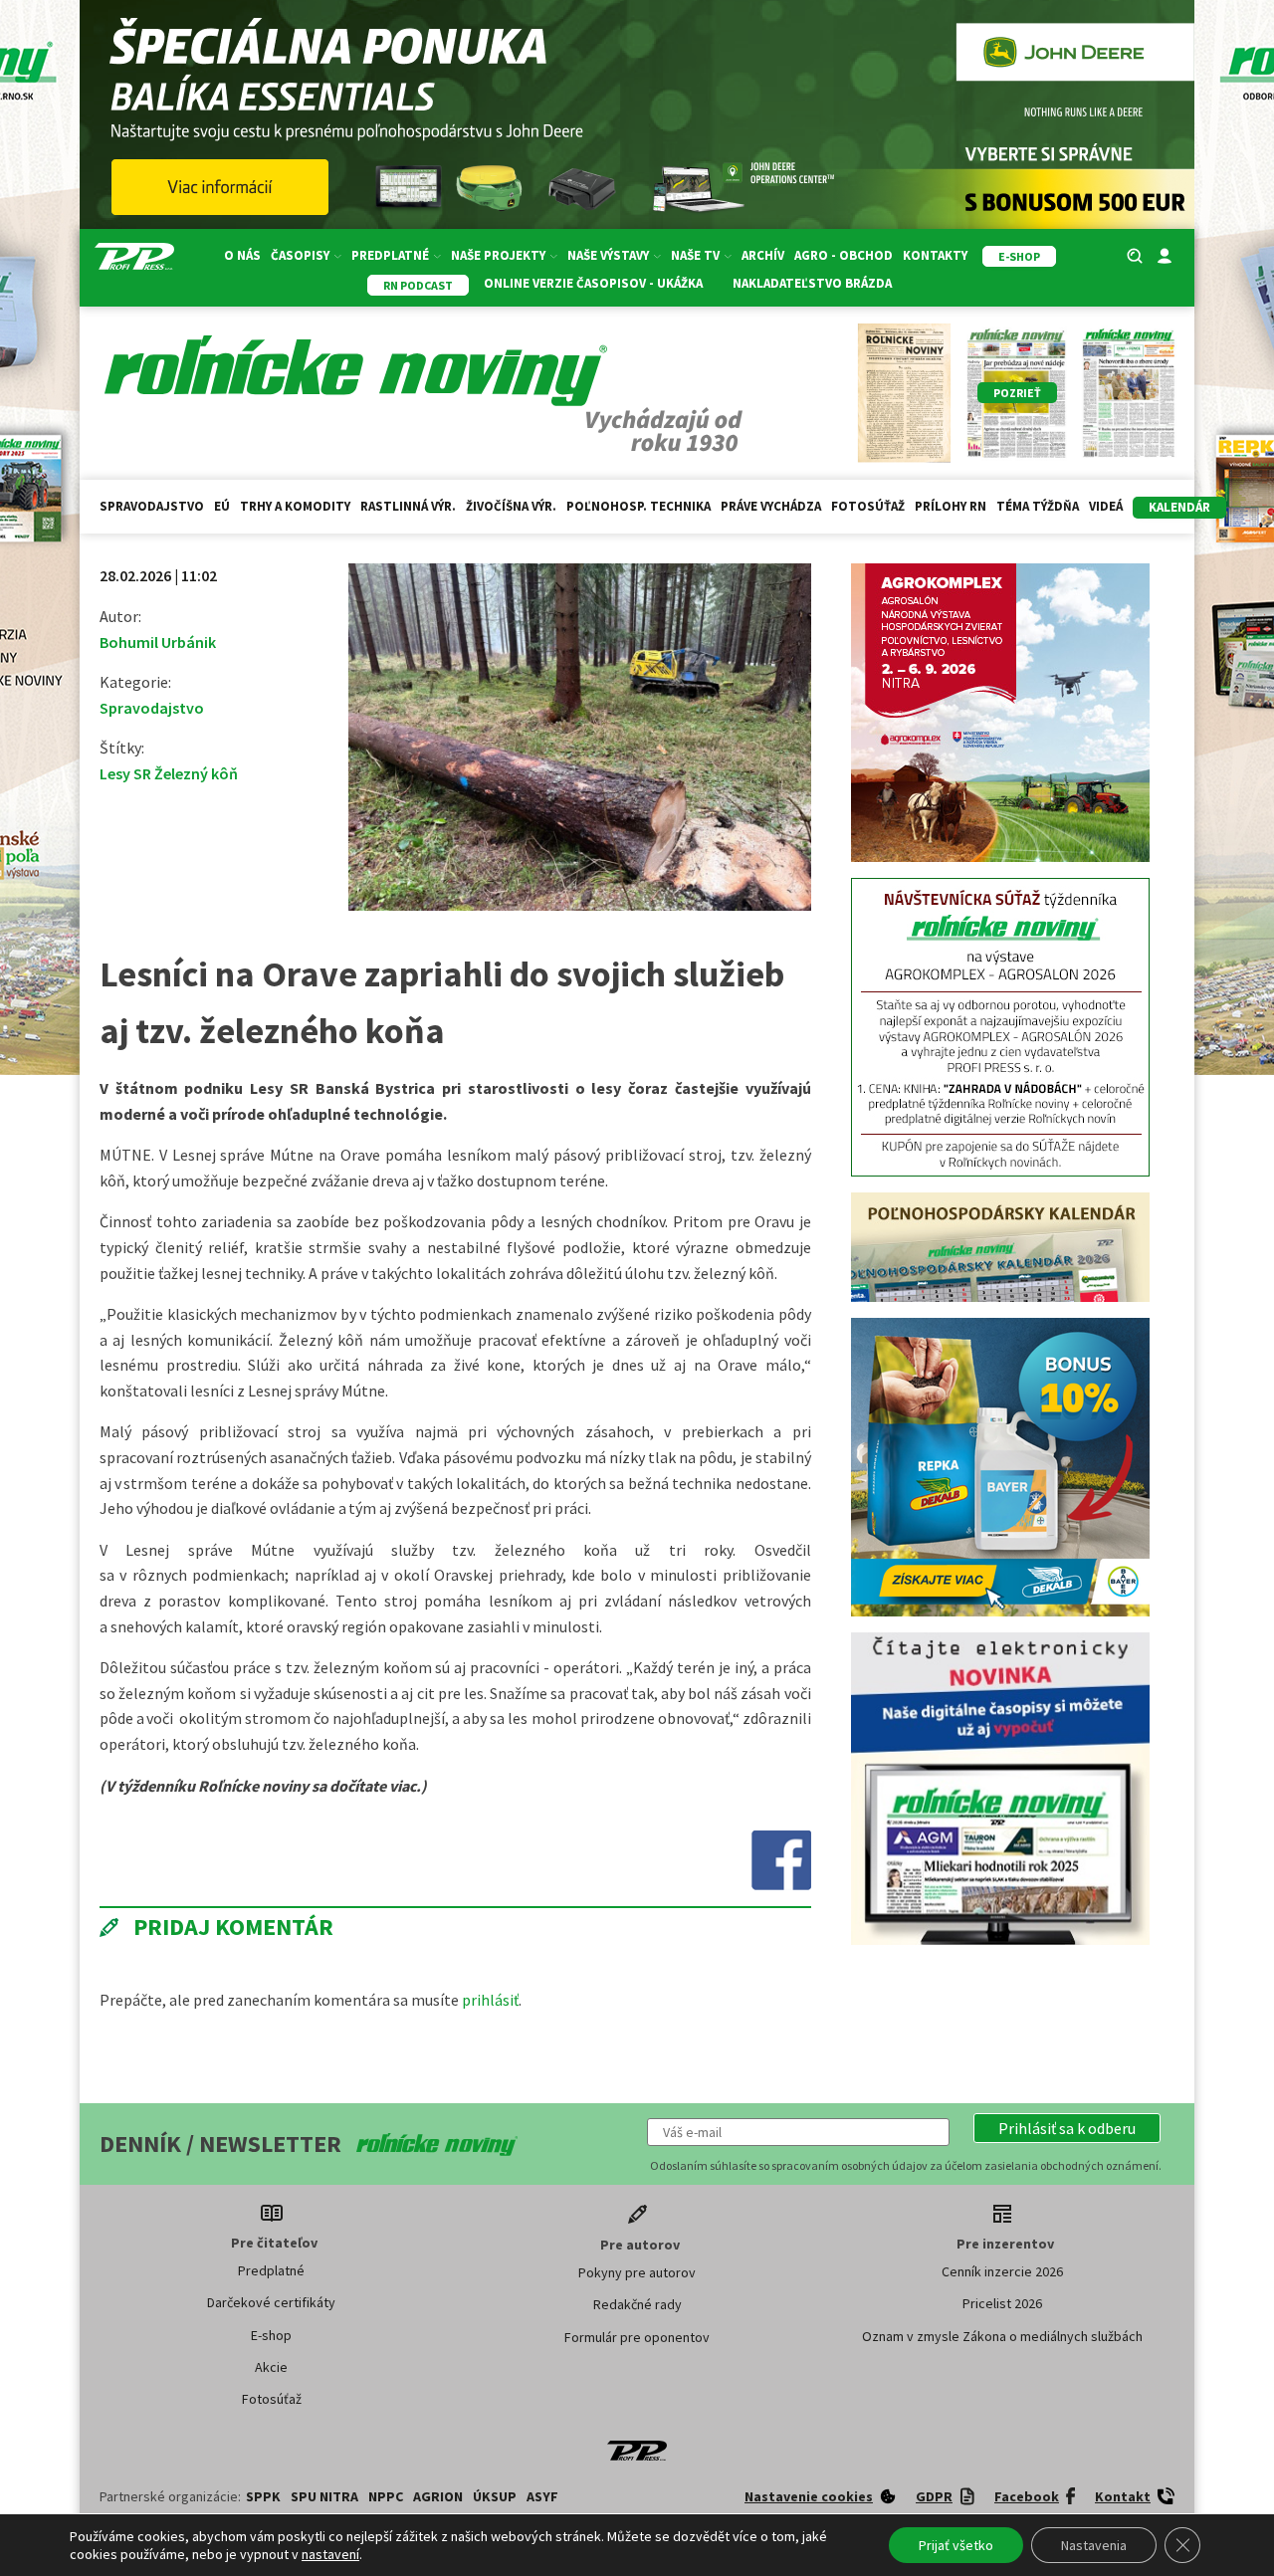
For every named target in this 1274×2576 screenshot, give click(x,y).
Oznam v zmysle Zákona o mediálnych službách (1002, 2336)
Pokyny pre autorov (637, 2272)
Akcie (271, 2367)
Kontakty (935, 255)
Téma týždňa (1038, 506)
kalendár (1179, 507)
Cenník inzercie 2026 (1002, 2271)
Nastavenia (1094, 2545)
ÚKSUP (495, 2496)
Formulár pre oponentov (637, 2337)
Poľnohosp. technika (638, 506)
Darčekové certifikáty (271, 2302)
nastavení (330, 2554)
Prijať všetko (956, 2545)
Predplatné (271, 2270)
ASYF (542, 2496)
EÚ (222, 506)
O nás (242, 255)
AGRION (438, 2496)
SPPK (263, 2496)
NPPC (386, 2496)
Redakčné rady (637, 2304)
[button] (1067, 2128)
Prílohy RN (951, 506)
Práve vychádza (771, 506)
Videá (1106, 506)
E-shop (271, 2335)
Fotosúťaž (868, 506)
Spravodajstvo (152, 506)
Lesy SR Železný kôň (169, 773)
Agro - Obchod (844, 255)
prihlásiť (490, 2000)
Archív (763, 255)
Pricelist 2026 (1002, 2303)
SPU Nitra (324, 2496)
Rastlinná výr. (408, 506)
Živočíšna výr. (511, 506)
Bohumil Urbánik (158, 642)
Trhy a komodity (295, 506)
